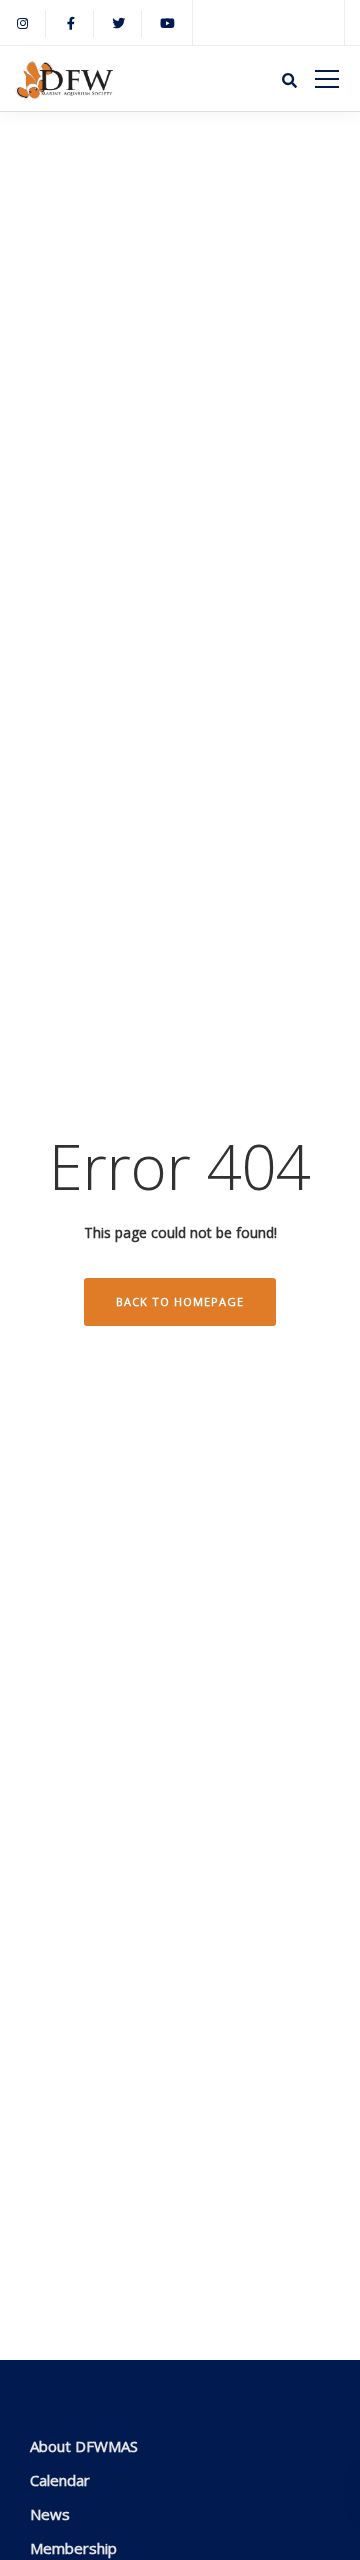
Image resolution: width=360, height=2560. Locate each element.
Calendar (60, 2480)
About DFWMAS (84, 2446)
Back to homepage (180, 1301)
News (50, 2514)
